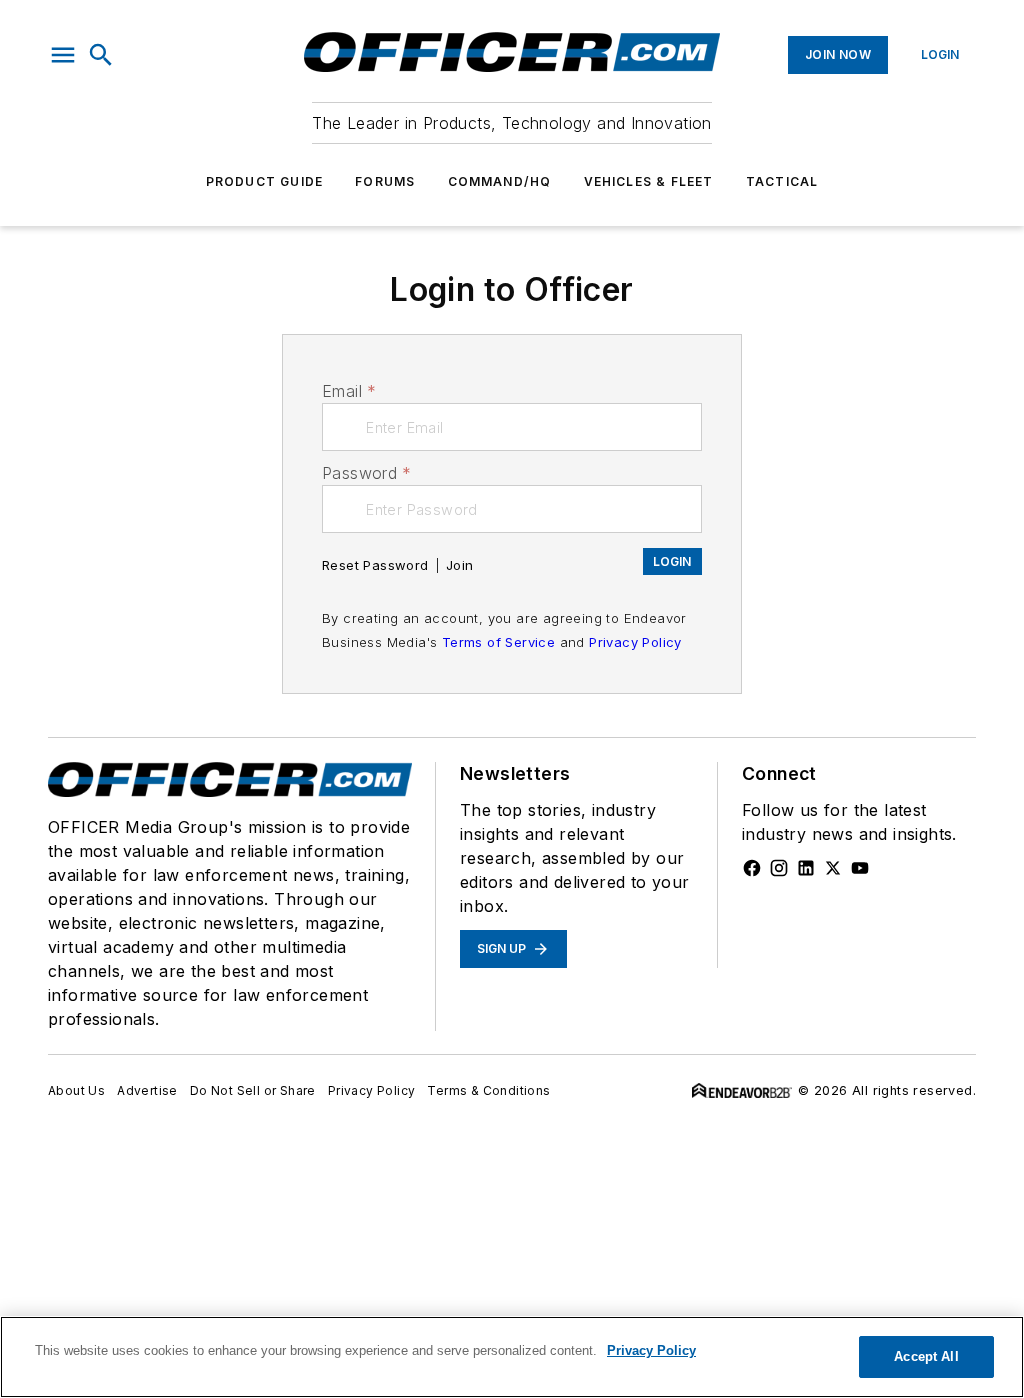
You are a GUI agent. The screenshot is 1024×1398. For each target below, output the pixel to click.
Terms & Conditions (488, 1090)
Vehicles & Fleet (649, 181)
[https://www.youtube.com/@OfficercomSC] (860, 868)
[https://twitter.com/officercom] (833, 868)
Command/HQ (500, 181)
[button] (63, 55)
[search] (101, 55)
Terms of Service (498, 642)
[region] (512, 1357)
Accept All (926, 1356)
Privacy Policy (635, 642)
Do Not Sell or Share (253, 1090)
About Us (76, 1090)
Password (367, 473)
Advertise (147, 1090)
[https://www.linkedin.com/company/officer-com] (806, 868)
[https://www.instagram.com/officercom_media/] (779, 868)
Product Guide (265, 181)
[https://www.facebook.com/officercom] (752, 868)
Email (349, 391)
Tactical (782, 181)
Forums (385, 181)
